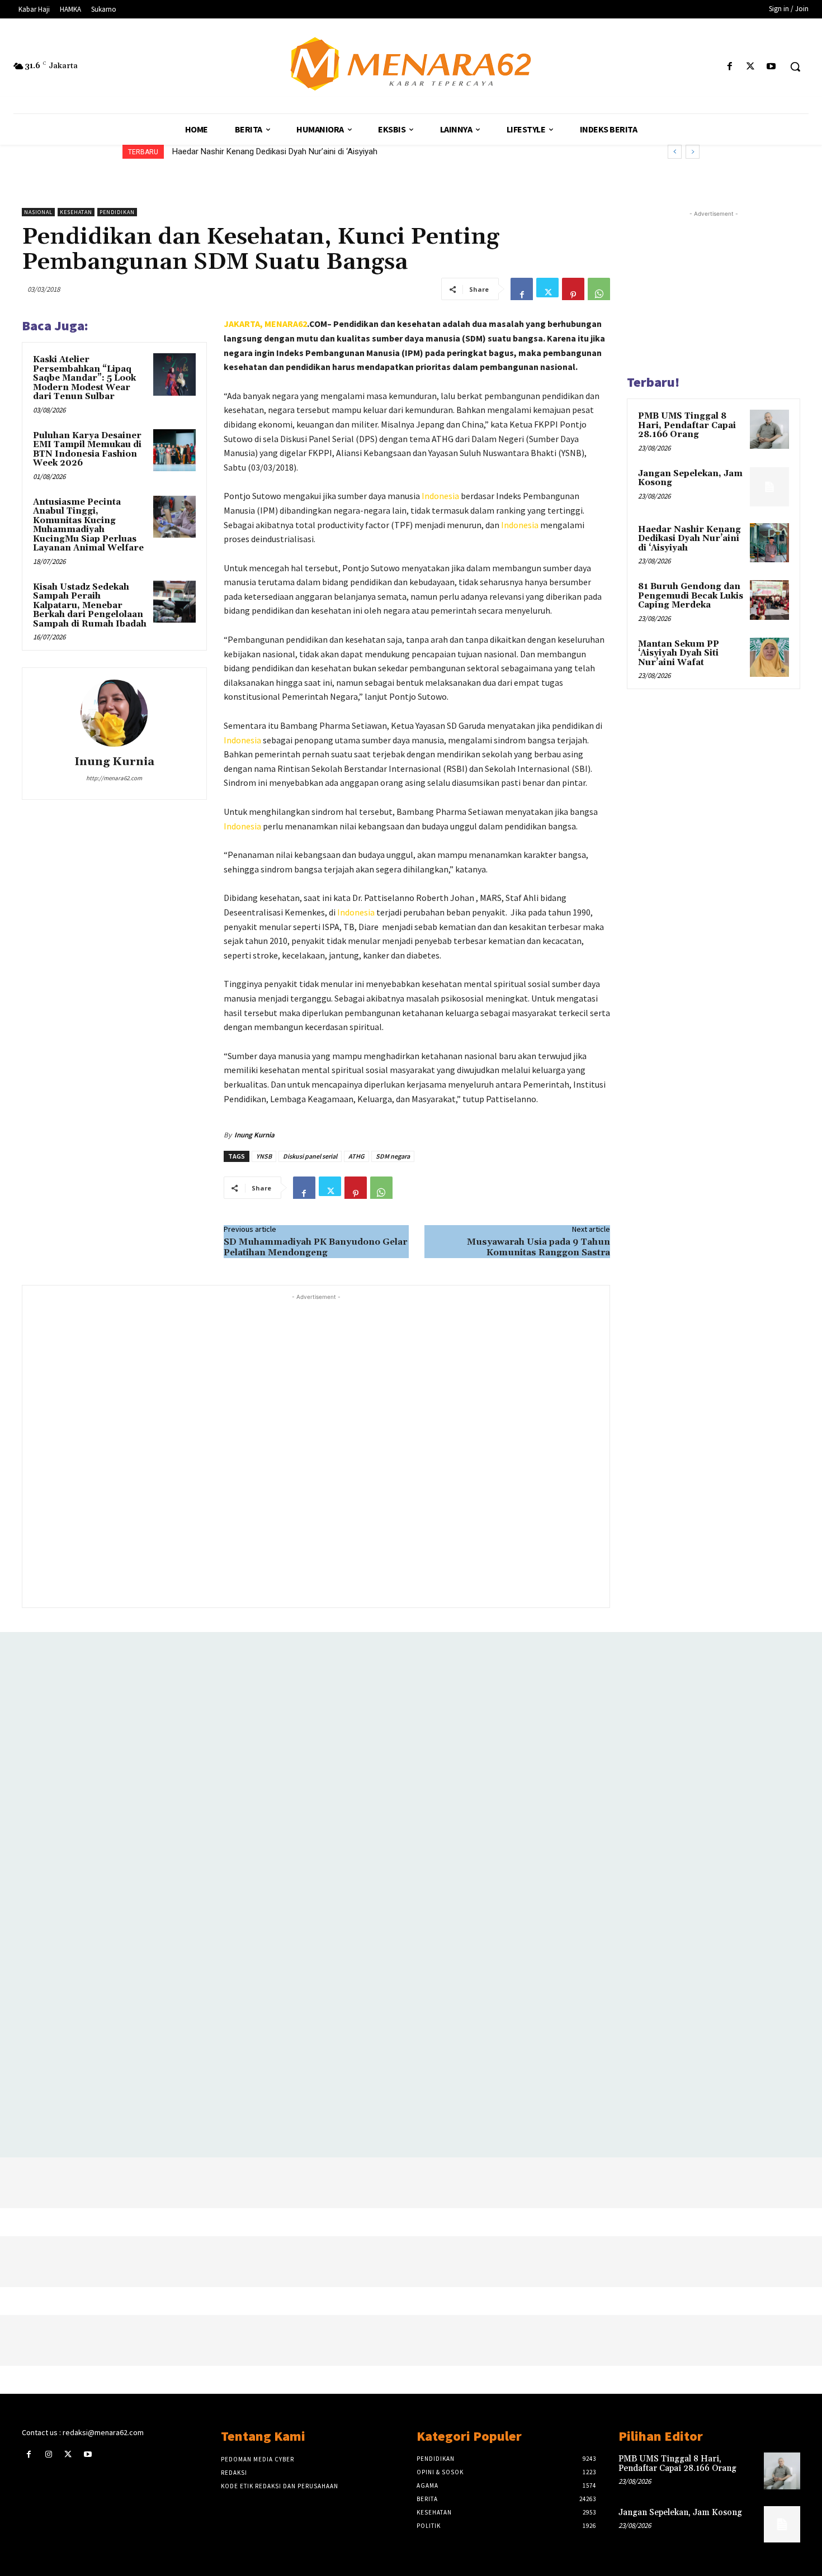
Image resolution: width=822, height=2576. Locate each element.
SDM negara (393, 1156)
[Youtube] (771, 67)
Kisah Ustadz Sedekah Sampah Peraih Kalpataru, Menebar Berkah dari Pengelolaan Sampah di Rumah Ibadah (90, 606)
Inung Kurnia (114, 762)
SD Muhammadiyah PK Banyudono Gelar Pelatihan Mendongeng (315, 1247)
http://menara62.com (114, 778)
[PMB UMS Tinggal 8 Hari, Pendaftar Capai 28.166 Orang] (769, 429)
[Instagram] (48, 2454)
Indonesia (440, 496)
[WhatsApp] (599, 289)
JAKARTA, (244, 324)
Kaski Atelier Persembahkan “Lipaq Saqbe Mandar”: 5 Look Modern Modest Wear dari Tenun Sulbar (84, 378)
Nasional (38, 212)
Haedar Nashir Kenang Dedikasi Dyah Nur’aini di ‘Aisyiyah (689, 539)
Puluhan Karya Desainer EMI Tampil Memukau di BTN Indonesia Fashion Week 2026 (87, 450)
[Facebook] (729, 67)
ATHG (356, 1156)
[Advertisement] (316, 1450)
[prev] (675, 152)
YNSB (264, 1156)
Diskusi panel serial (310, 1156)
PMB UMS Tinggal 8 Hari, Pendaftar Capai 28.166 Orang (687, 425)
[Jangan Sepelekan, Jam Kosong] (769, 487)
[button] (795, 67)
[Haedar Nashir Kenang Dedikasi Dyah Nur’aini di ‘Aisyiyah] (769, 543)
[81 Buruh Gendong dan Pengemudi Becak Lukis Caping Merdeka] (769, 600)
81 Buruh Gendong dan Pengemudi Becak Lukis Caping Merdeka (289, 151)
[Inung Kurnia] (114, 713)
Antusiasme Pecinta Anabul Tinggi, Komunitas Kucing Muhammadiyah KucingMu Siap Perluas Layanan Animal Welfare (88, 525)
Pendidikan (117, 212)
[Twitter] (751, 67)
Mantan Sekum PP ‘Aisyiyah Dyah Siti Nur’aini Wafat (679, 653)
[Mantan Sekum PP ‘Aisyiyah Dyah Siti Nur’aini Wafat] (769, 657)
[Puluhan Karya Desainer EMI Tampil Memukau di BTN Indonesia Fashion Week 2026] (174, 450)
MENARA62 (286, 324)
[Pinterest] (573, 289)
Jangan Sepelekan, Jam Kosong (690, 478)
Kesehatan (76, 212)
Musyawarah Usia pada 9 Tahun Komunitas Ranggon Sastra (538, 1247)
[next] (693, 152)
